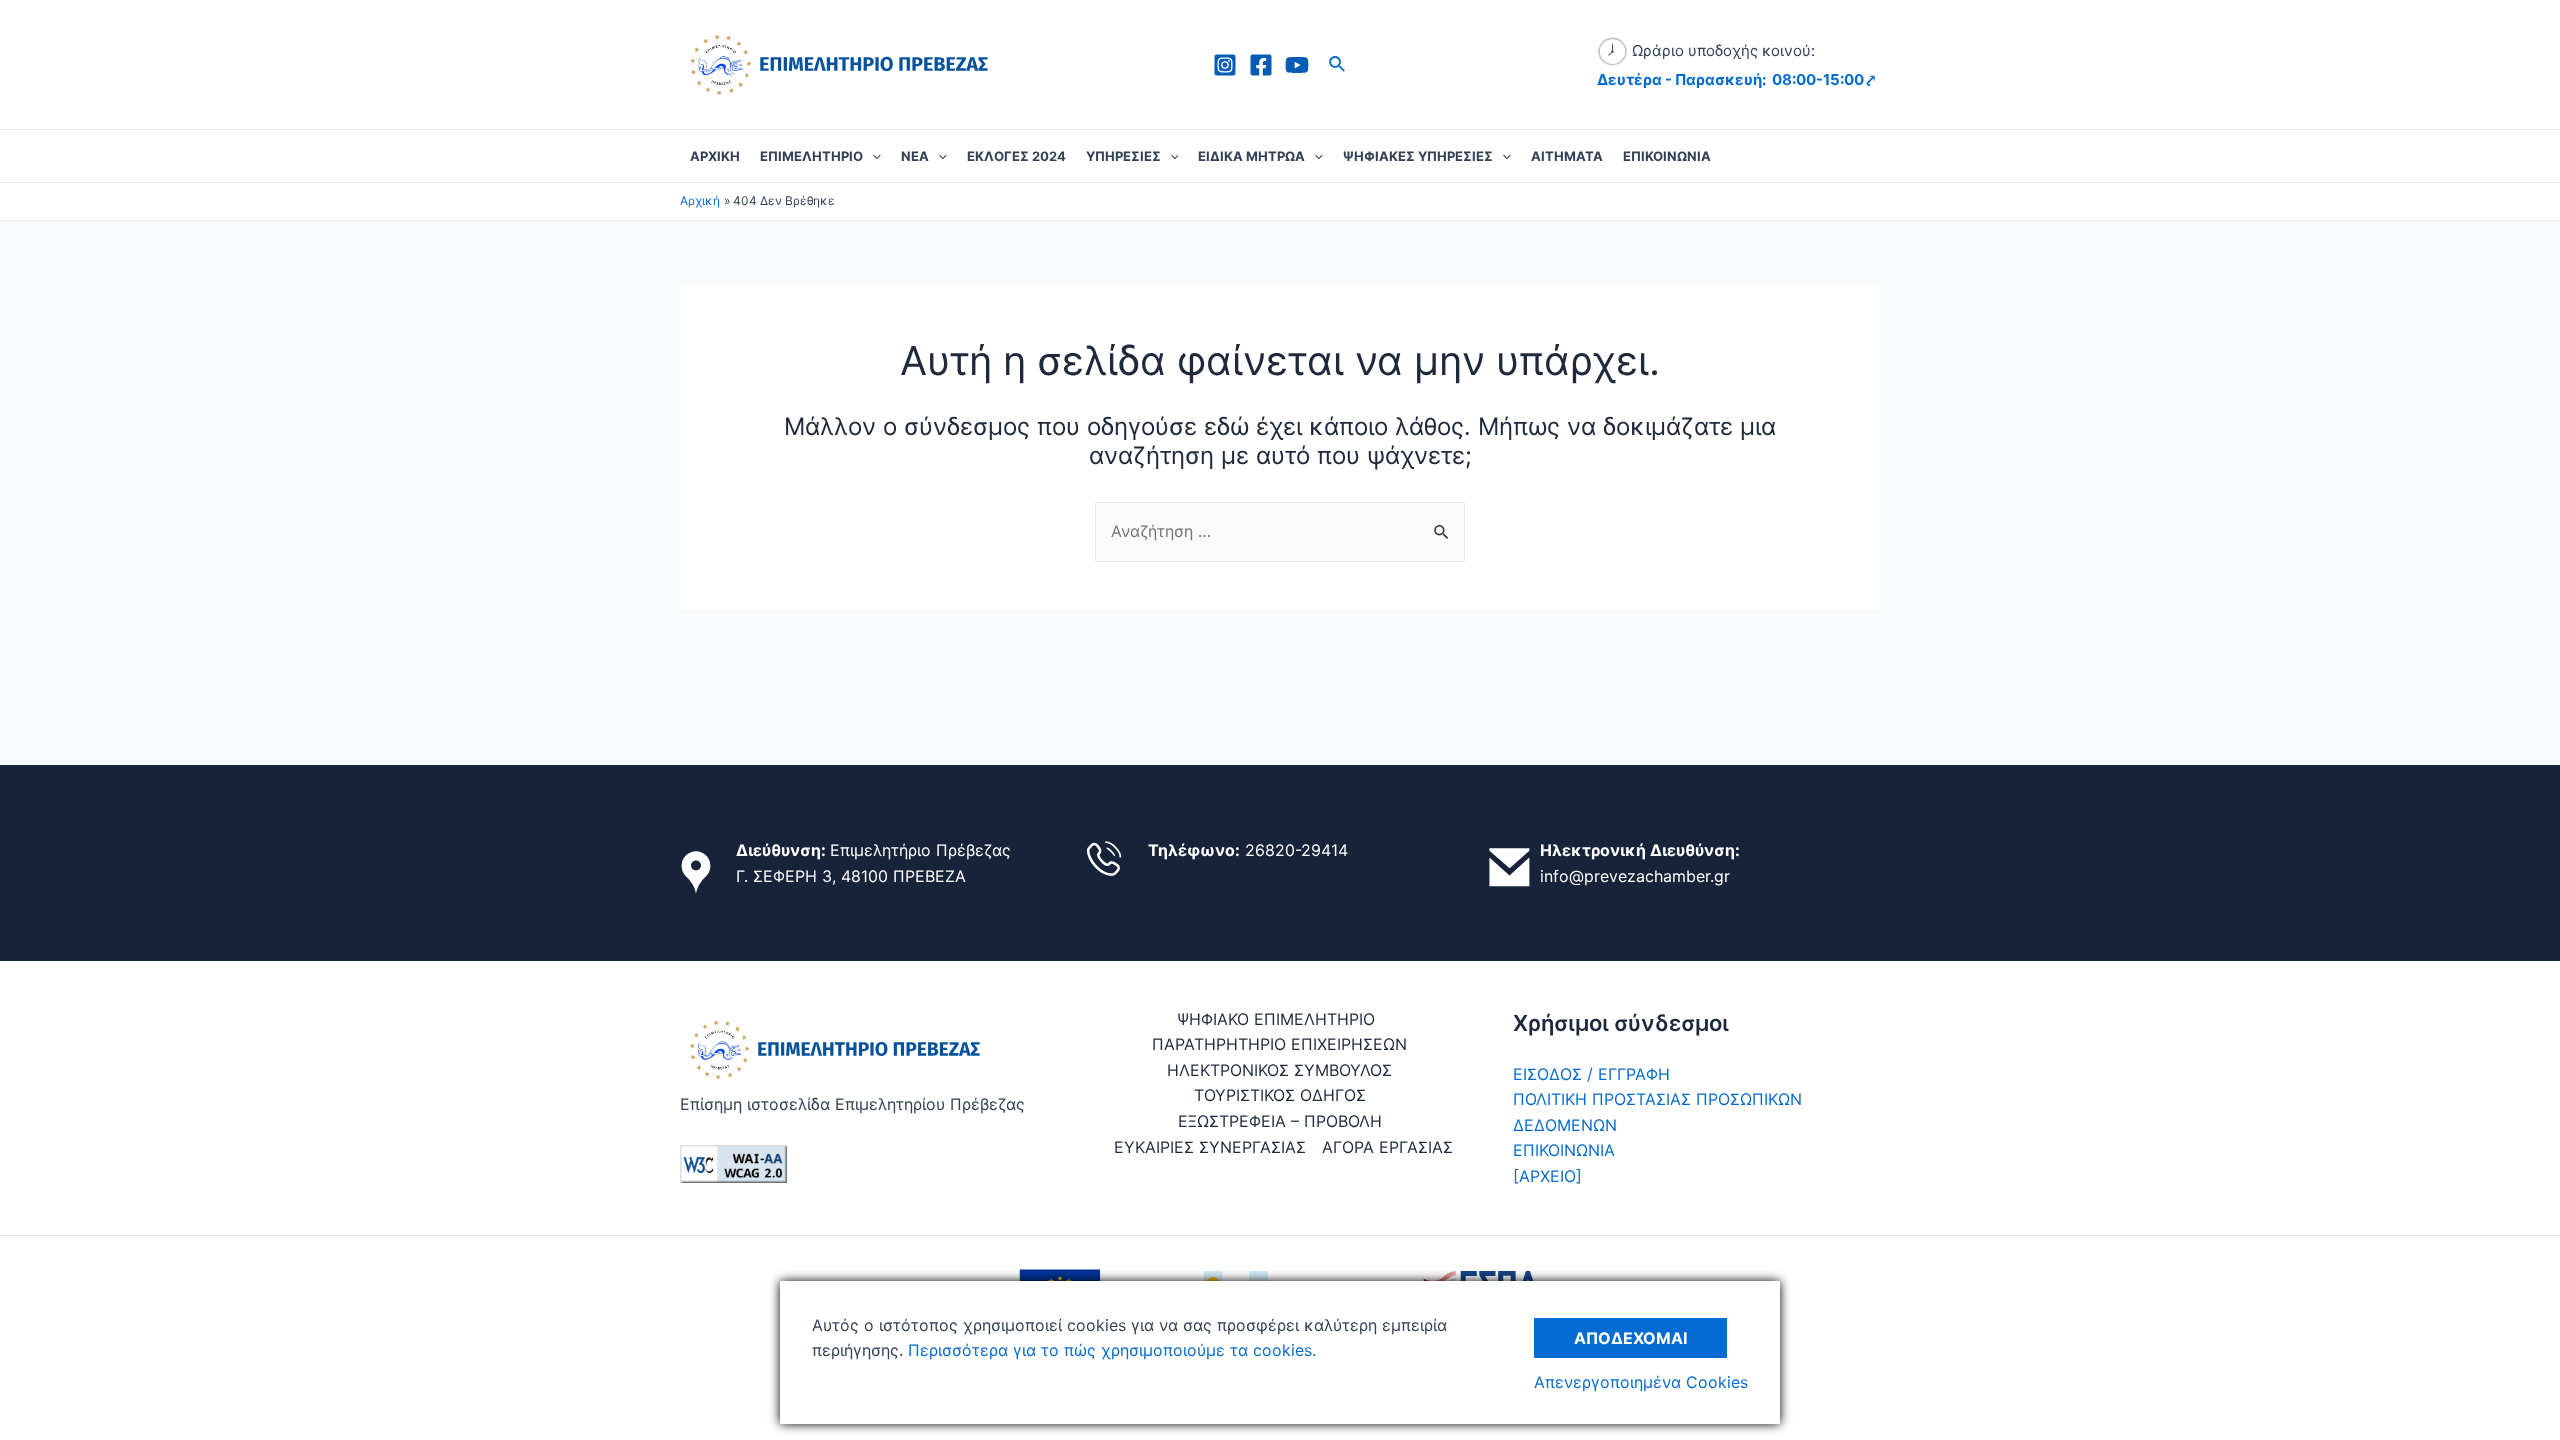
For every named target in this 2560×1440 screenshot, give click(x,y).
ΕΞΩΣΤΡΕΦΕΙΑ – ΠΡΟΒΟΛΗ (1280, 1121)
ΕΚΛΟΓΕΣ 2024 (1016, 156)
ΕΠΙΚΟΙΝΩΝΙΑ (1667, 156)
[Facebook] (1261, 65)
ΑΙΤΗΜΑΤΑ (1567, 156)
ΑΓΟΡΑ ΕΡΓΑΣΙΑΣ (1387, 1147)
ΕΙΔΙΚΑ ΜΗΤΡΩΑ (1251, 156)
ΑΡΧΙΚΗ (715, 156)
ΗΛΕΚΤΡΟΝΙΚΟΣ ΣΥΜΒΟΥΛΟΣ (1279, 1070)
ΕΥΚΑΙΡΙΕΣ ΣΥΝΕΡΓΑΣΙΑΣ (1210, 1147)
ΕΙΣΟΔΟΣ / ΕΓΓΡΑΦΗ (1591, 1074)
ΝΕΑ (915, 156)
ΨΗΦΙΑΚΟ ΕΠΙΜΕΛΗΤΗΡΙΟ (1276, 1019)
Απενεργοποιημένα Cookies (1641, 1382)
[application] (872, 156)
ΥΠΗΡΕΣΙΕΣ (1123, 156)
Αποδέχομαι (1630, 1338)
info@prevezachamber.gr (1635, 876)
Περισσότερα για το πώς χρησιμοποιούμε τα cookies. (1109, 1350)
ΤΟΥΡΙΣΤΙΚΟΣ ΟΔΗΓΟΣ (1280, 1095)
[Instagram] (1225, 65)
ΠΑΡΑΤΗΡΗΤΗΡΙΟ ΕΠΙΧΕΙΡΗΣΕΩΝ (1279, 1044)
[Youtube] (1297, 65)
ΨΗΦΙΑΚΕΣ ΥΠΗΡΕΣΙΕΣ (1418, 156)
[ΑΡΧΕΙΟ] (1547, 1176)
